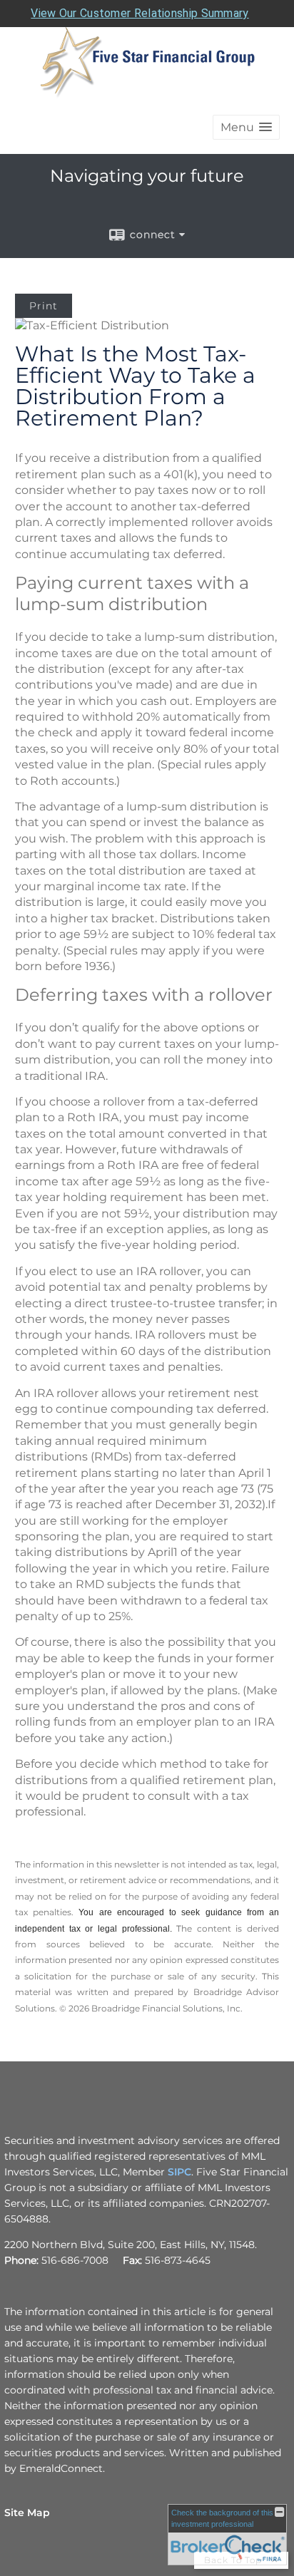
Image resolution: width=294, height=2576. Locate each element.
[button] (246, 127)
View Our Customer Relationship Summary (140, 13)
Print (44, 306)
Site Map (27, 2513)
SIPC (179, 2172)
